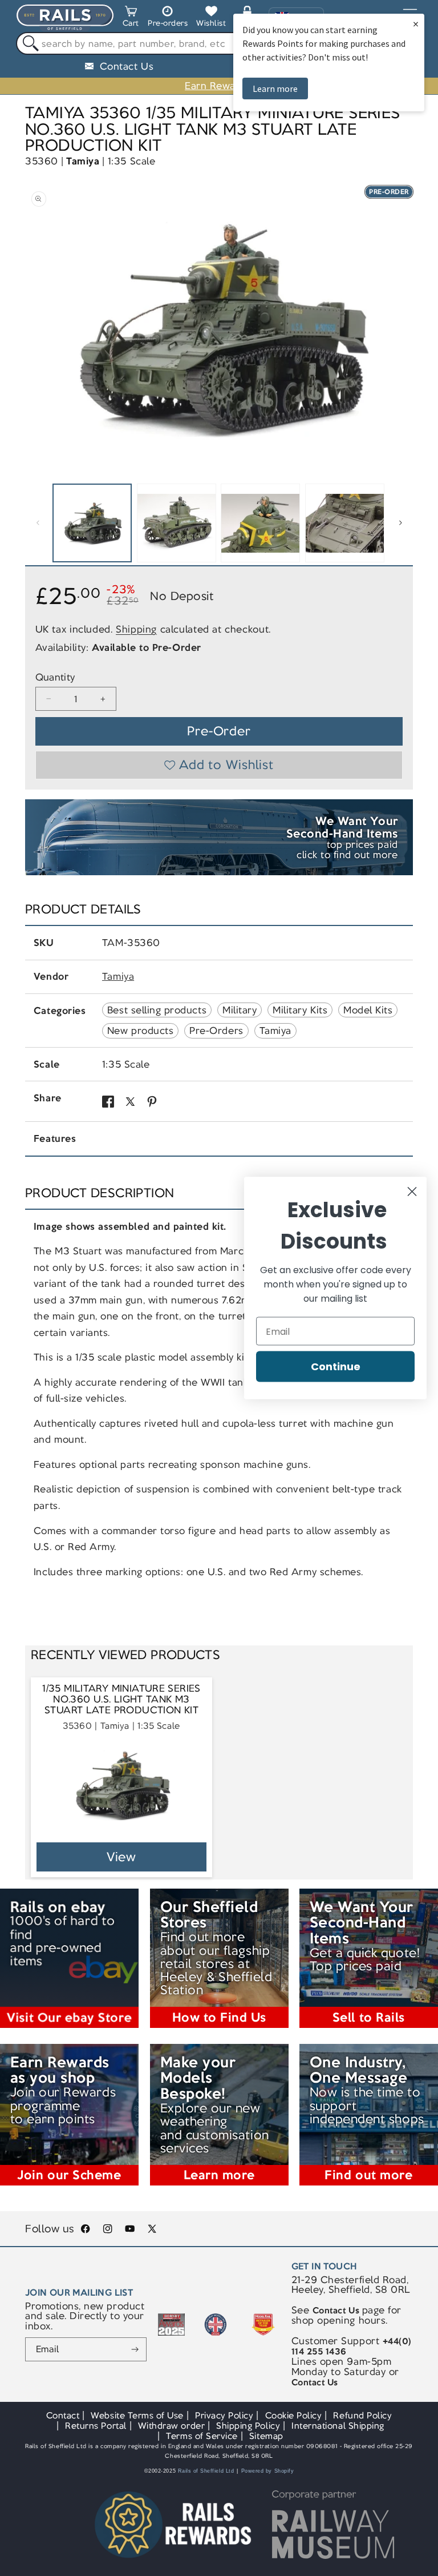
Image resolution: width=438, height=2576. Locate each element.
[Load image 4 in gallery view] (345, 523)
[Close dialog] (412, 1192)
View (122, 1857)
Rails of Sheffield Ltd (206, 2471)
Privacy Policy (224, 2415)
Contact (63, 2415)
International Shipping (338, 2426)
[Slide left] (38, 523)
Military (240, 1010)
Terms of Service (202, 2436)
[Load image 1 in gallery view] (92, 523)
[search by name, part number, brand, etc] (28, 44)
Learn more (275, 88)
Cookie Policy (294, 2415)
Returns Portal (96, 2426)
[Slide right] (400, 523)
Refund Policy (362, 2415)
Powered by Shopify (268, 2471)
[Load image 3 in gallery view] (260, 523)
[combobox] (219, 43)
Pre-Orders (216, 1031)
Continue (336, 1367)
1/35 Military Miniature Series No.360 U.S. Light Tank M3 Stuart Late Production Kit (121, 1700)
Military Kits (300, 1010)
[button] (131, 18)
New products (140, 1031)
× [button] (416, 24)
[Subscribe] (135, 2349)
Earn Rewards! (219, 86)
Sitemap (266, 2436)
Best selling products (157, 1010)
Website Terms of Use (137, 2415)
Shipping (136, 629)
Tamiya (83, 161)
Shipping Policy (248, 2426)
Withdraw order (171, 2426)
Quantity (55, 677)
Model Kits (368, 1010)
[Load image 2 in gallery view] (177, 523)
